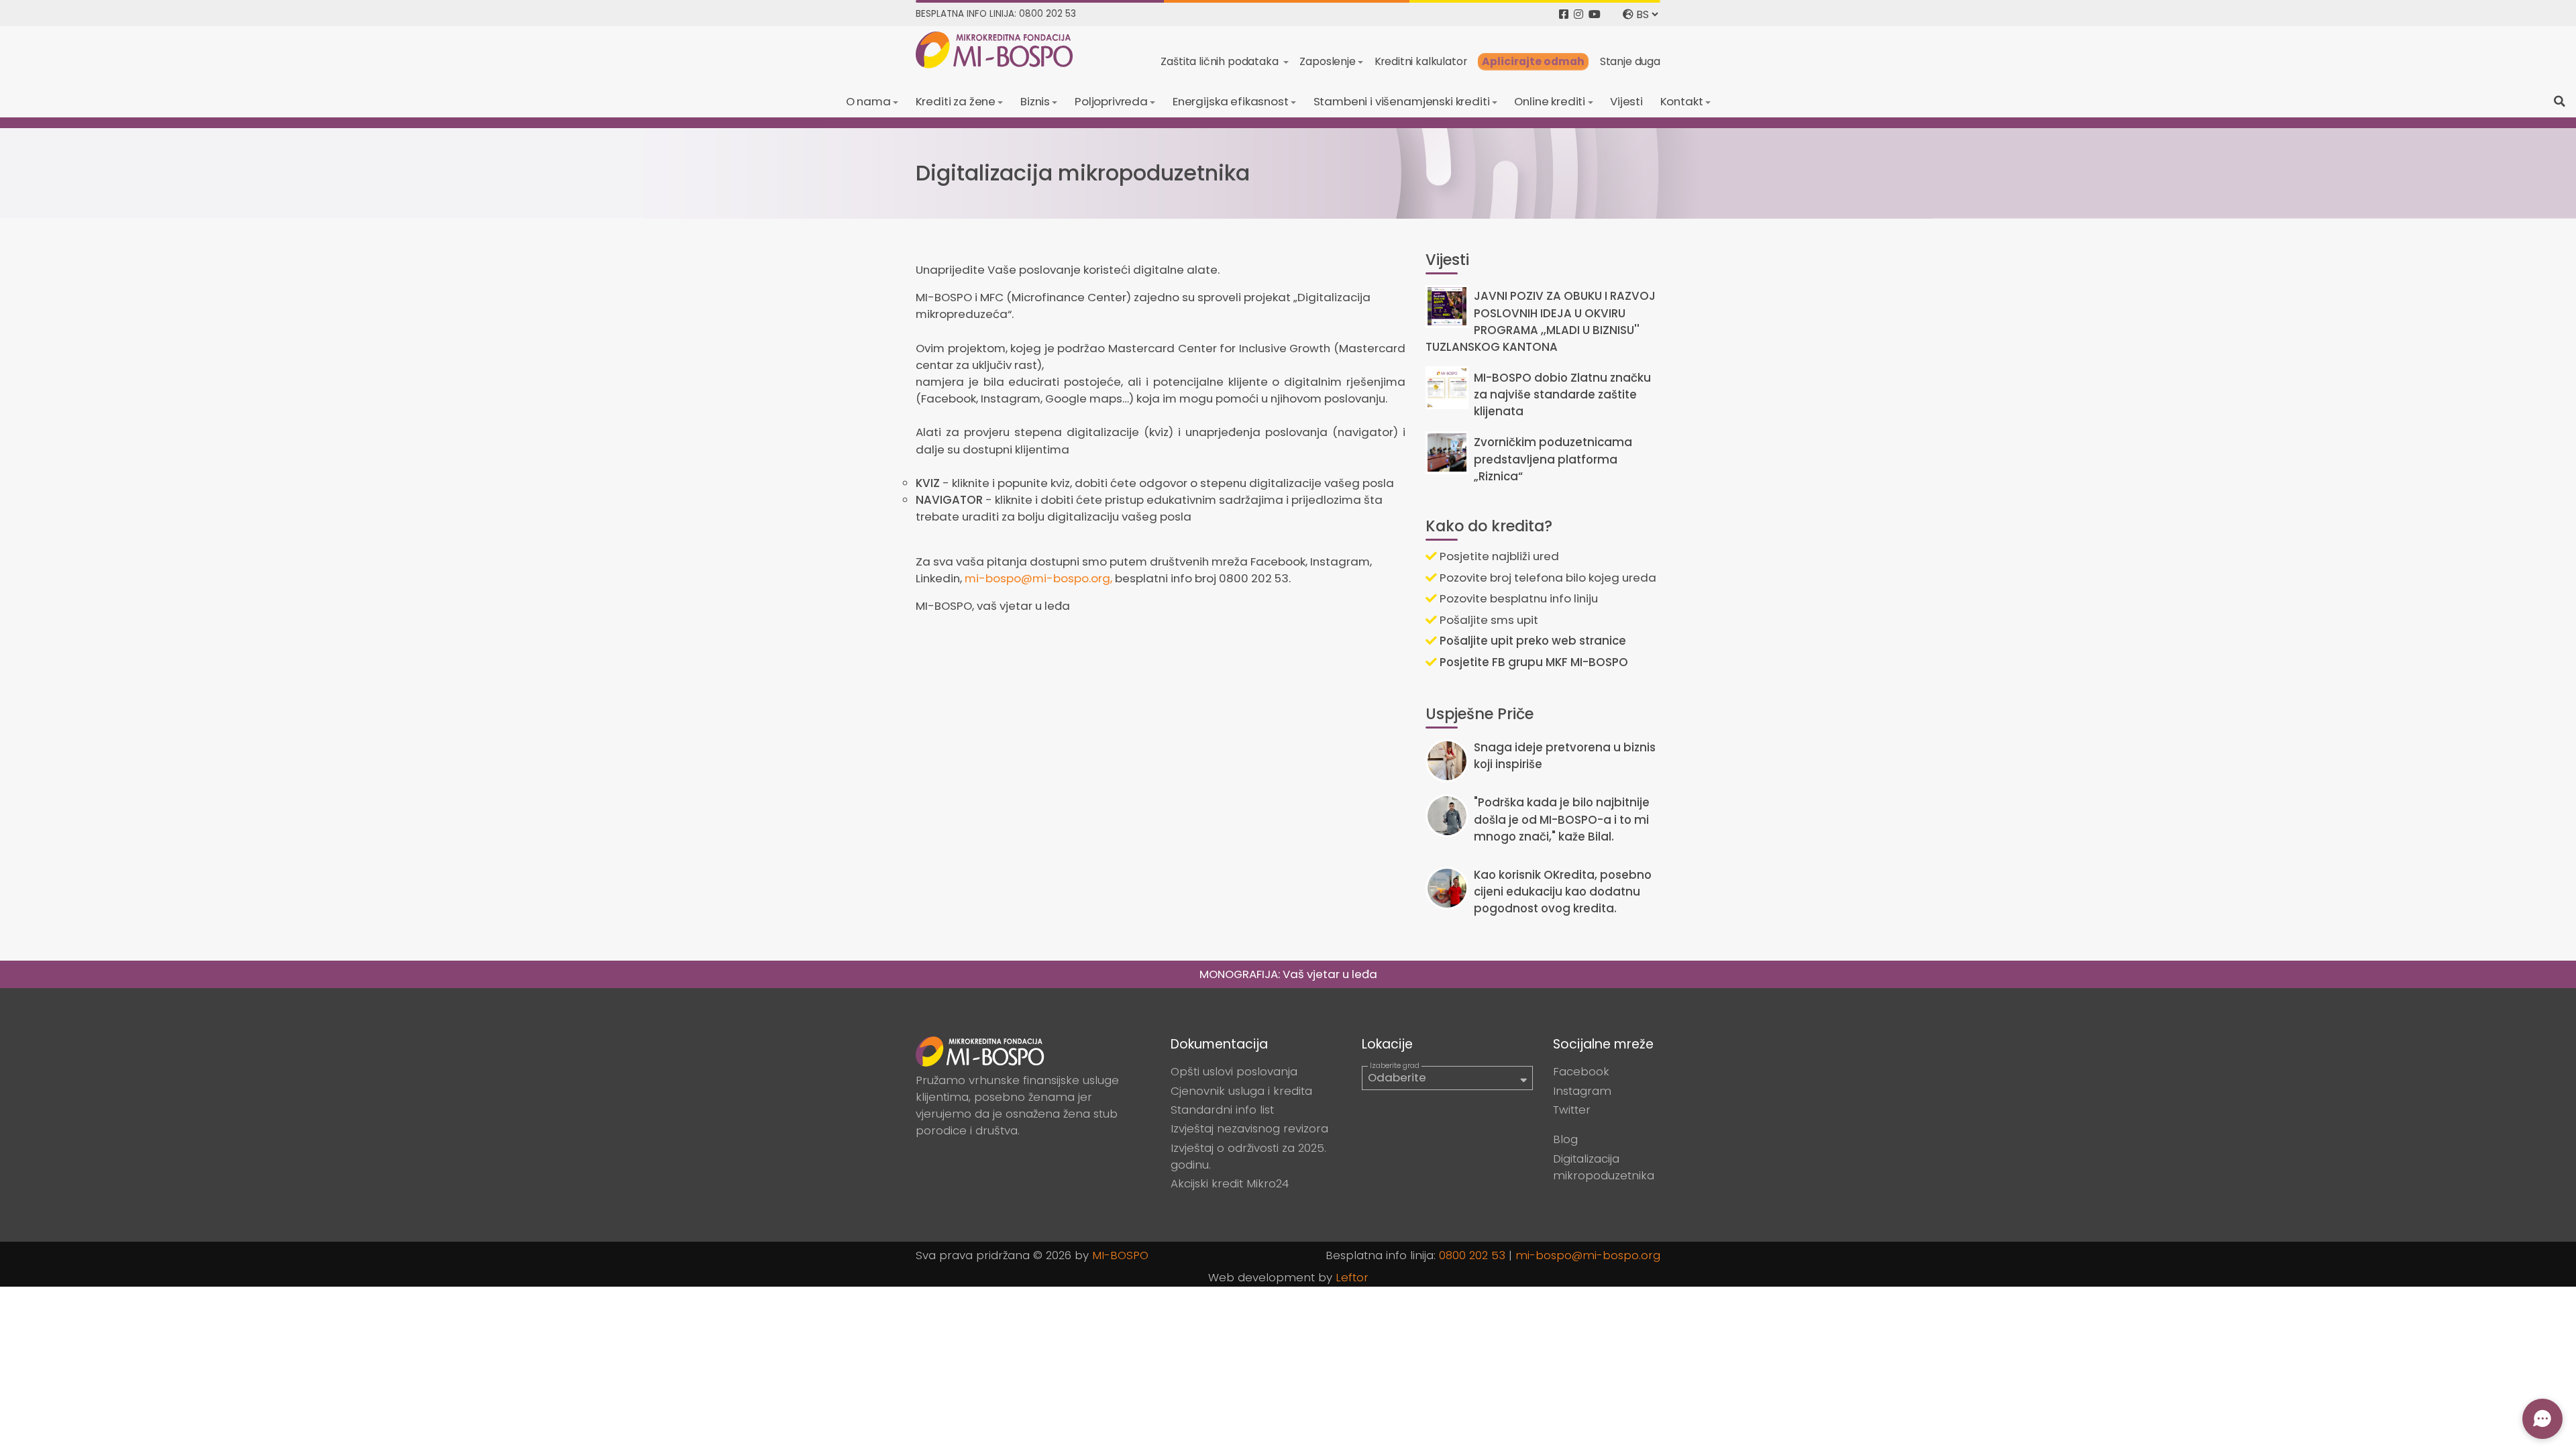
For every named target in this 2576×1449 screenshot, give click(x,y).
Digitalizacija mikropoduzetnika (1604, 1167)
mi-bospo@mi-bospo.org (1588, 1255)
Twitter (1572, 1110)
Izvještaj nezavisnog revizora (1249, 1128)
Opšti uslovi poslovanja (1234, 1071)
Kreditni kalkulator (1421, 61)
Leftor (1352, 1277)
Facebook (1581, 1071)
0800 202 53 (1472, 1255)
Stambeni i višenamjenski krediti (1402, 101)
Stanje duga (1630, 61)
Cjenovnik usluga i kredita (1241, 1091)
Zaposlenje (1327, 61)
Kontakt (1682, 101)
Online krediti (1550, 101)
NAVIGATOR (949, 500)
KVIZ (928, 483)
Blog (1565, 1139)
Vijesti (1626, 101)
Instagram (1582, 1091)
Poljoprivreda (1111, 101)
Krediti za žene (956, 101)
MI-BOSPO (1120, 1255)
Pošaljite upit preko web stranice (1532, 641)
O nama (868, 101)
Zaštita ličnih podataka (1221, 61)
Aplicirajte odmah (1533, 61)
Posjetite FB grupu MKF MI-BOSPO (1533, 662)
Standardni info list (1222, 1110)
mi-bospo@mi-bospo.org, (1038, 578)
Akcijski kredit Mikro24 (1230, 1183)
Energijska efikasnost (1231, 101)
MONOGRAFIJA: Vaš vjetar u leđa (1288, 974)
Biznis (1035, 101)
